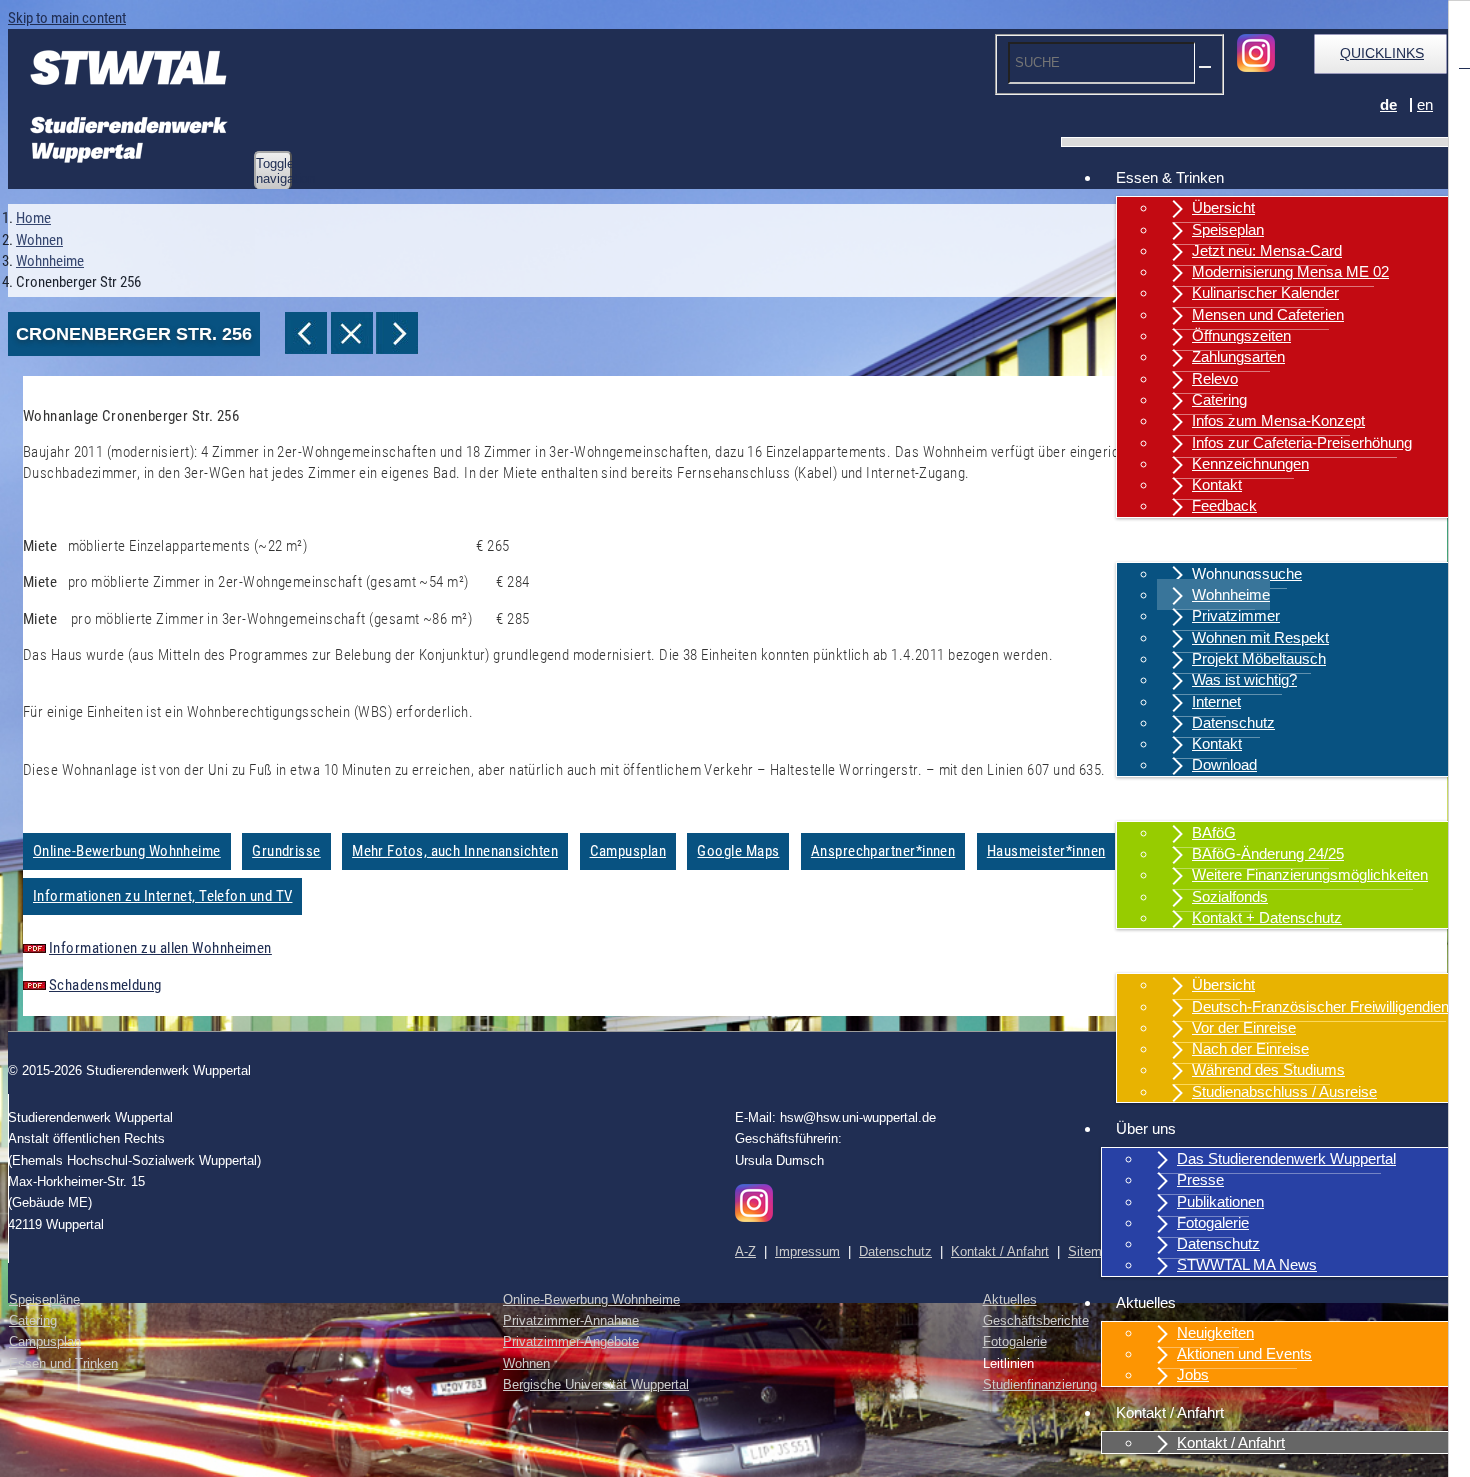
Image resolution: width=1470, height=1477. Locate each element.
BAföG (1214, 832)
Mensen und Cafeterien (1268, 314)
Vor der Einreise (1244, 1027)
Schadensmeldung (105, 985)
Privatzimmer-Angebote (571, 1341)
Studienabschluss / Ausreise (1284, 1091)
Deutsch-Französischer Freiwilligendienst (1326, 1006)
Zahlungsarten (1238, 356)
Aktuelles (1146, 1302)
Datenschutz (1233, 722)
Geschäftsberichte (1036, 1320)
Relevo (1215, 378)
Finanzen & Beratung (1184, 802)
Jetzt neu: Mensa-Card (1267, 250)
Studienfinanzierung (1040, 1384)
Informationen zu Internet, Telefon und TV (162, 896)
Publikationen (1220, 1201)
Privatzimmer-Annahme (571, 1320)
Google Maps (738, 851)
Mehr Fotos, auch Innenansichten (455, 851)
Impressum (807, 1251)
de (1388, 104)
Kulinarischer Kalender (1265, 292)
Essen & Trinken (1170, 177)
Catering (1219, 399)
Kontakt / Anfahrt (1170, 1412)
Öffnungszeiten (1241, 335)
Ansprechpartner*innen (883, 851)
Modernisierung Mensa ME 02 (1290, 271)
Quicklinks (1382, 53)
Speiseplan (1228, 229)
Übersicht (1223, 207)
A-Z (745, 1251)
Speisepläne (44, 1299)
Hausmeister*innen (1046, 851)
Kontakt (1217, 484)
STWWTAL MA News (1247, 1264)
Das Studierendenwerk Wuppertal (1286, 1158)
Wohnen (1143, 543)
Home (33, 218)
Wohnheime (1231, 594)
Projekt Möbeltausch (1259, 658)
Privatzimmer (1236, 615)
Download (1224, 764)
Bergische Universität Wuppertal (596, 1384)
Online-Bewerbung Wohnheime (127, 851)
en (1425, 104)
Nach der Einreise (1250, 1048)
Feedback (1224, 505)
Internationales (1163, 954)
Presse (1200, 1179)
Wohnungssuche (1247, 573)
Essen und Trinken (63, 1363)
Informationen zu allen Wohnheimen (160, 948)
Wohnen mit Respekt (1260, 637)
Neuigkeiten (1215, 1332)
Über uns (1146, 1128)
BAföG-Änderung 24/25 (1268, 853)
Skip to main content (67, 18)
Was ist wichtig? (1244, 679)
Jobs (1193, 1374)
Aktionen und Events (1244, 1353)
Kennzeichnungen (1250, 463)
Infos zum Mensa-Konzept (1278, 420)
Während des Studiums (1268, 1069)
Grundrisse (286, 851)
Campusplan (628, 851)
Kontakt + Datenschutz (1267, 917)
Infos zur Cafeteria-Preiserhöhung (1302, 442)
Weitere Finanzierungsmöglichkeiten (1310, 874)
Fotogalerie (1213, 1222)
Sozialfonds (1230, 896)
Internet (1216, 701)
